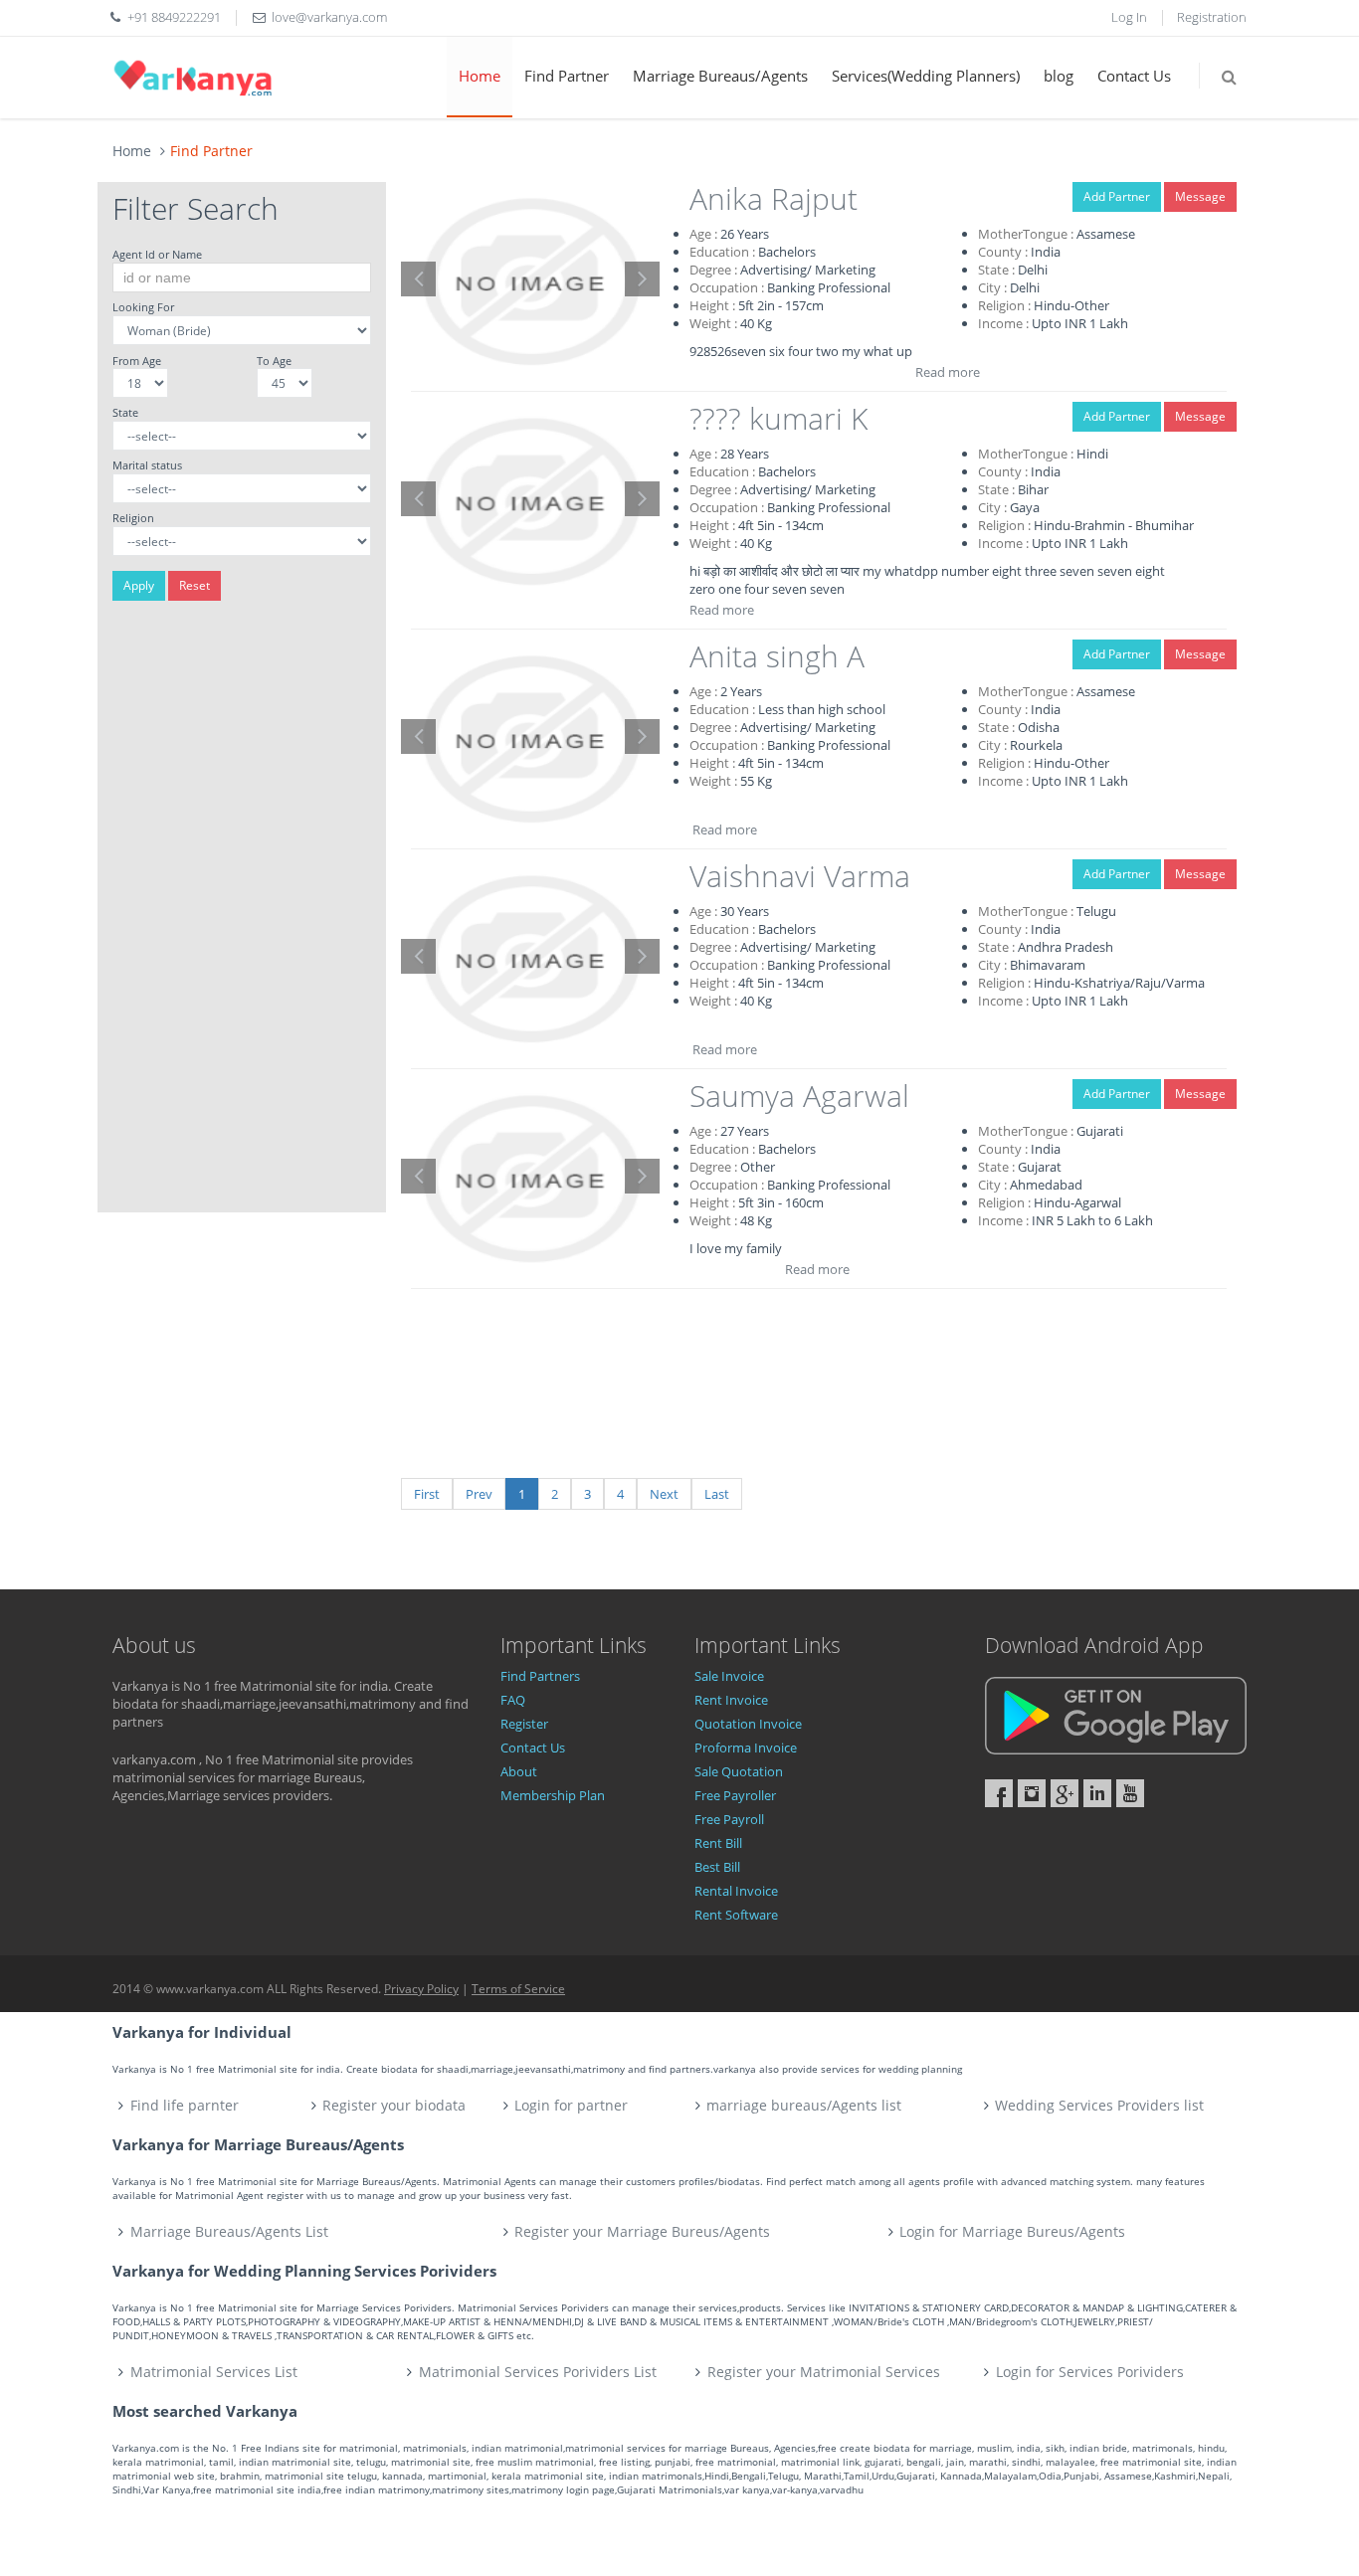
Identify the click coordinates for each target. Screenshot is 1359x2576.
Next (664, 1494)
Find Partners (540, 1676)
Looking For (143, 307)
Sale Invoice (729, 1676)
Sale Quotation (739, 1771)
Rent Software (736, 1915)
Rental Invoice (736, 1891)
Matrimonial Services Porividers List (538, 2372)
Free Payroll (729, 1819)
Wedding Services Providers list (1099, 2105)
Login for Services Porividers (1090, 2372)
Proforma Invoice (746, 1748)
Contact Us (1134, 76)
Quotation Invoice (748, 1724)
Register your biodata (394, 2105)
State (125, 412)
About (519, 1771)
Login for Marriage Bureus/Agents (1012, 2231)
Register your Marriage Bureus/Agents (642, 2231)
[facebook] (999, 1793)
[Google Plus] (1065, 1793)
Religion (133, 518)
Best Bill (717, 1867)
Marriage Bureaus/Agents (720, 76)
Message (1200, 196)
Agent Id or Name (157, 254)
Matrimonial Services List (214, 2372)
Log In (1129, 17)
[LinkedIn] (1097, 1793)
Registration (1212, 17)
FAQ (513, 1700)
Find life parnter (185, 2105)
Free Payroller (735, 1795)
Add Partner (1117, 196)
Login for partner (571, 2105)
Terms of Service (518, 1989)
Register (524, 1724)
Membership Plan (553, 1795)
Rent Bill (718, 1843)
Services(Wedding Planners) (926, 76)
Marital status (147, 465)
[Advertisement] (242, 914)
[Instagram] (1032, 1793)
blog (1059, 76)
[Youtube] (1130, 1793)
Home (480, 76)
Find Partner (567, 76)
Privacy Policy (421, 1989)
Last (717, 1494)
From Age (137, 361)
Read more (948, 372)
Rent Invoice (731, 1700)
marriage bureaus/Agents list (804, 2105)
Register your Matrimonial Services (824, 2372)
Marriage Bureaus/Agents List (229, 2231)
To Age (274, 361)
